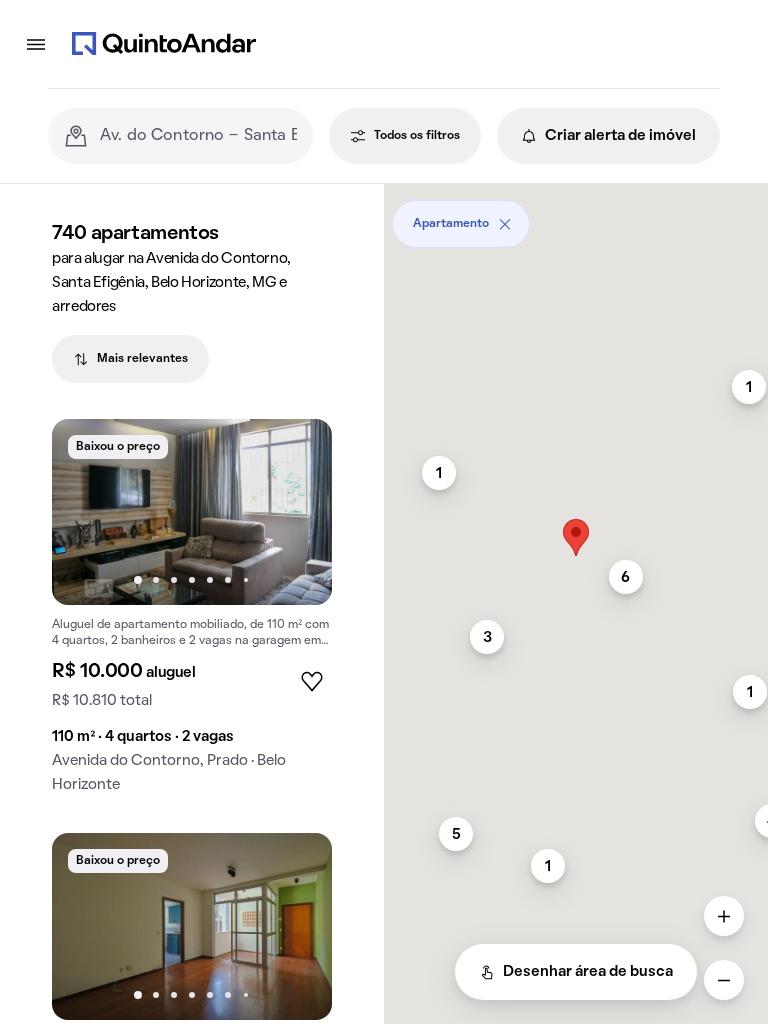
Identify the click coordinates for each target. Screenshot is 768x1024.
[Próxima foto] (296, 512)
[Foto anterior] (88, 512)
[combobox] (198, 136)
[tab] (130, 359)
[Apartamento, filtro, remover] (505, 224)
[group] (192, 614)
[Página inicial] (164, 44)
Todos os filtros (417, 136)
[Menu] (36, 44)
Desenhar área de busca (588, 972)
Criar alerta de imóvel (620, 136)
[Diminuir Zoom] (724, 980)
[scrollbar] (576, 216)
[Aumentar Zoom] (724, 916)
